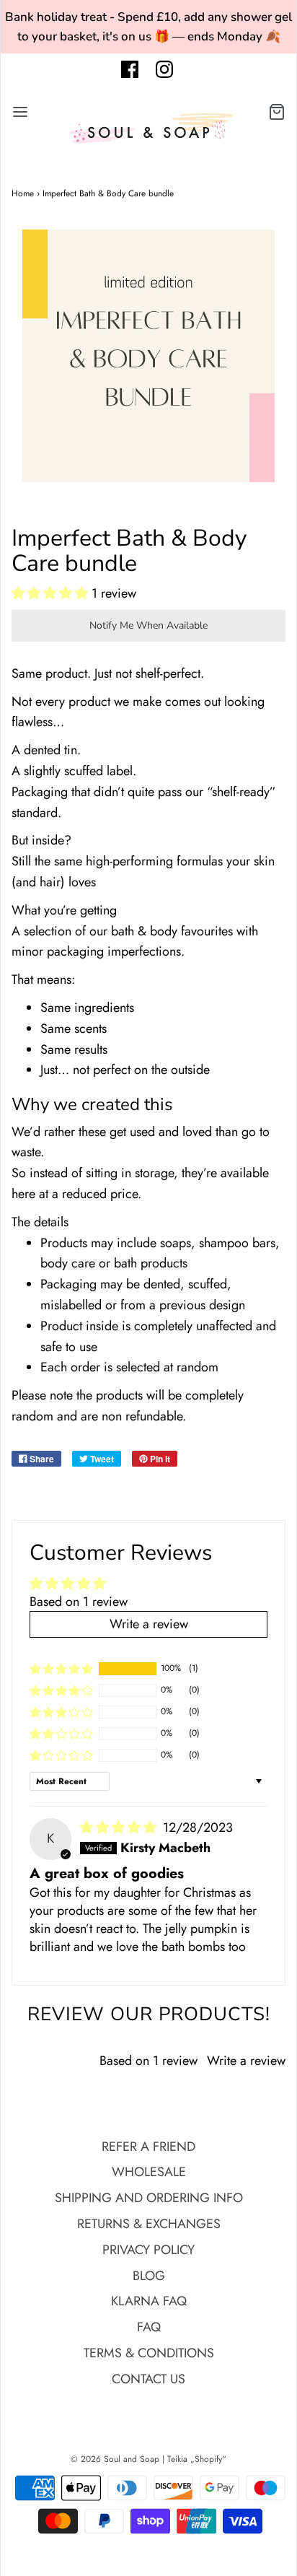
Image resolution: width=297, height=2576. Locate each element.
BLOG (149, 2276)
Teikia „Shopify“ (197, 2459)
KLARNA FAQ (149, 2301)
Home (23, 193)
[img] (120, 1828)
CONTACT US (148, 2379)
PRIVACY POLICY (148, 2250)
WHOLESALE (149, 2172)
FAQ (149, 2327)
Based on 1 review (79, 1602)
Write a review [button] (149, 1624)
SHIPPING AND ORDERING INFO (149, 2198)
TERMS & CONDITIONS (149, 2353)
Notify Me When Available (148, 625)
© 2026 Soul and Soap (115, 2459)
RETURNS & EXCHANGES (149, 2224)
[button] (52, 593)
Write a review (246, 2061)
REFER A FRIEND (148, 2147)
